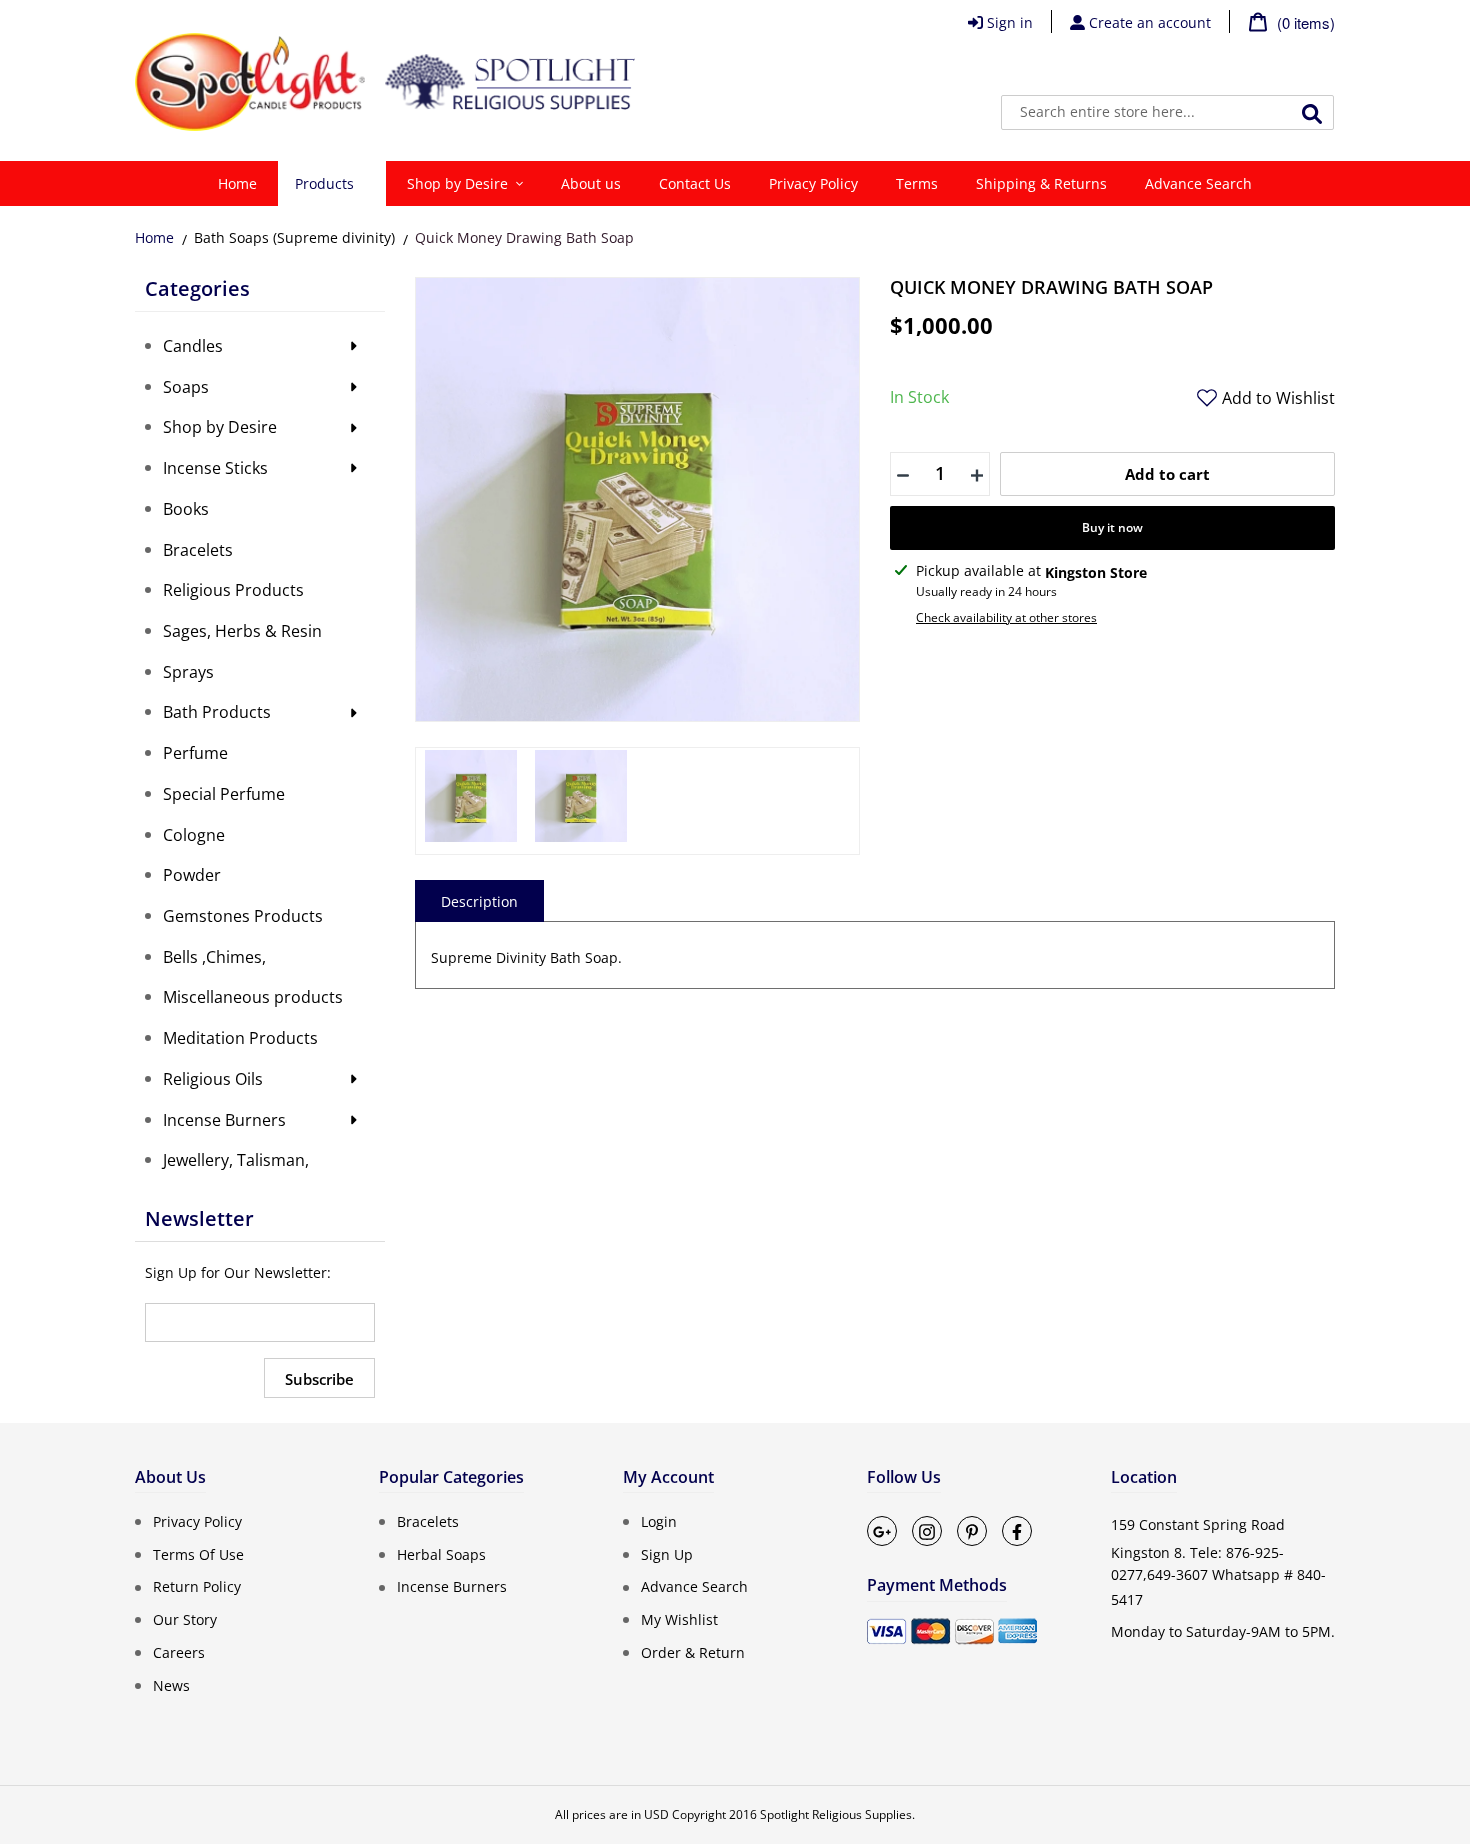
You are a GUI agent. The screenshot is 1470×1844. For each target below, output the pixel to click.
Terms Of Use (198, 1553)
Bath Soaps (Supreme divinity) (294, 237)
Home (154, 237)
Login (659, 1521)
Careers (179, 1652)
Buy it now (1112, 527)
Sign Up (667, 1553)
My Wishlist (679, 1619)
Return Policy (197, 1586)
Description (479, 901)
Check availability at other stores (1006, 617)
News (171, 1684)
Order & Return (693, 1652)
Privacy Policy (197, 1521)
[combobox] (1167, 112)
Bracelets (428, 1521)
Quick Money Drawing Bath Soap (524, 237)
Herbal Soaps (441, 1553)
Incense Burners (452, 1586)
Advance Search (694, 1586)
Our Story (185, 1619)
